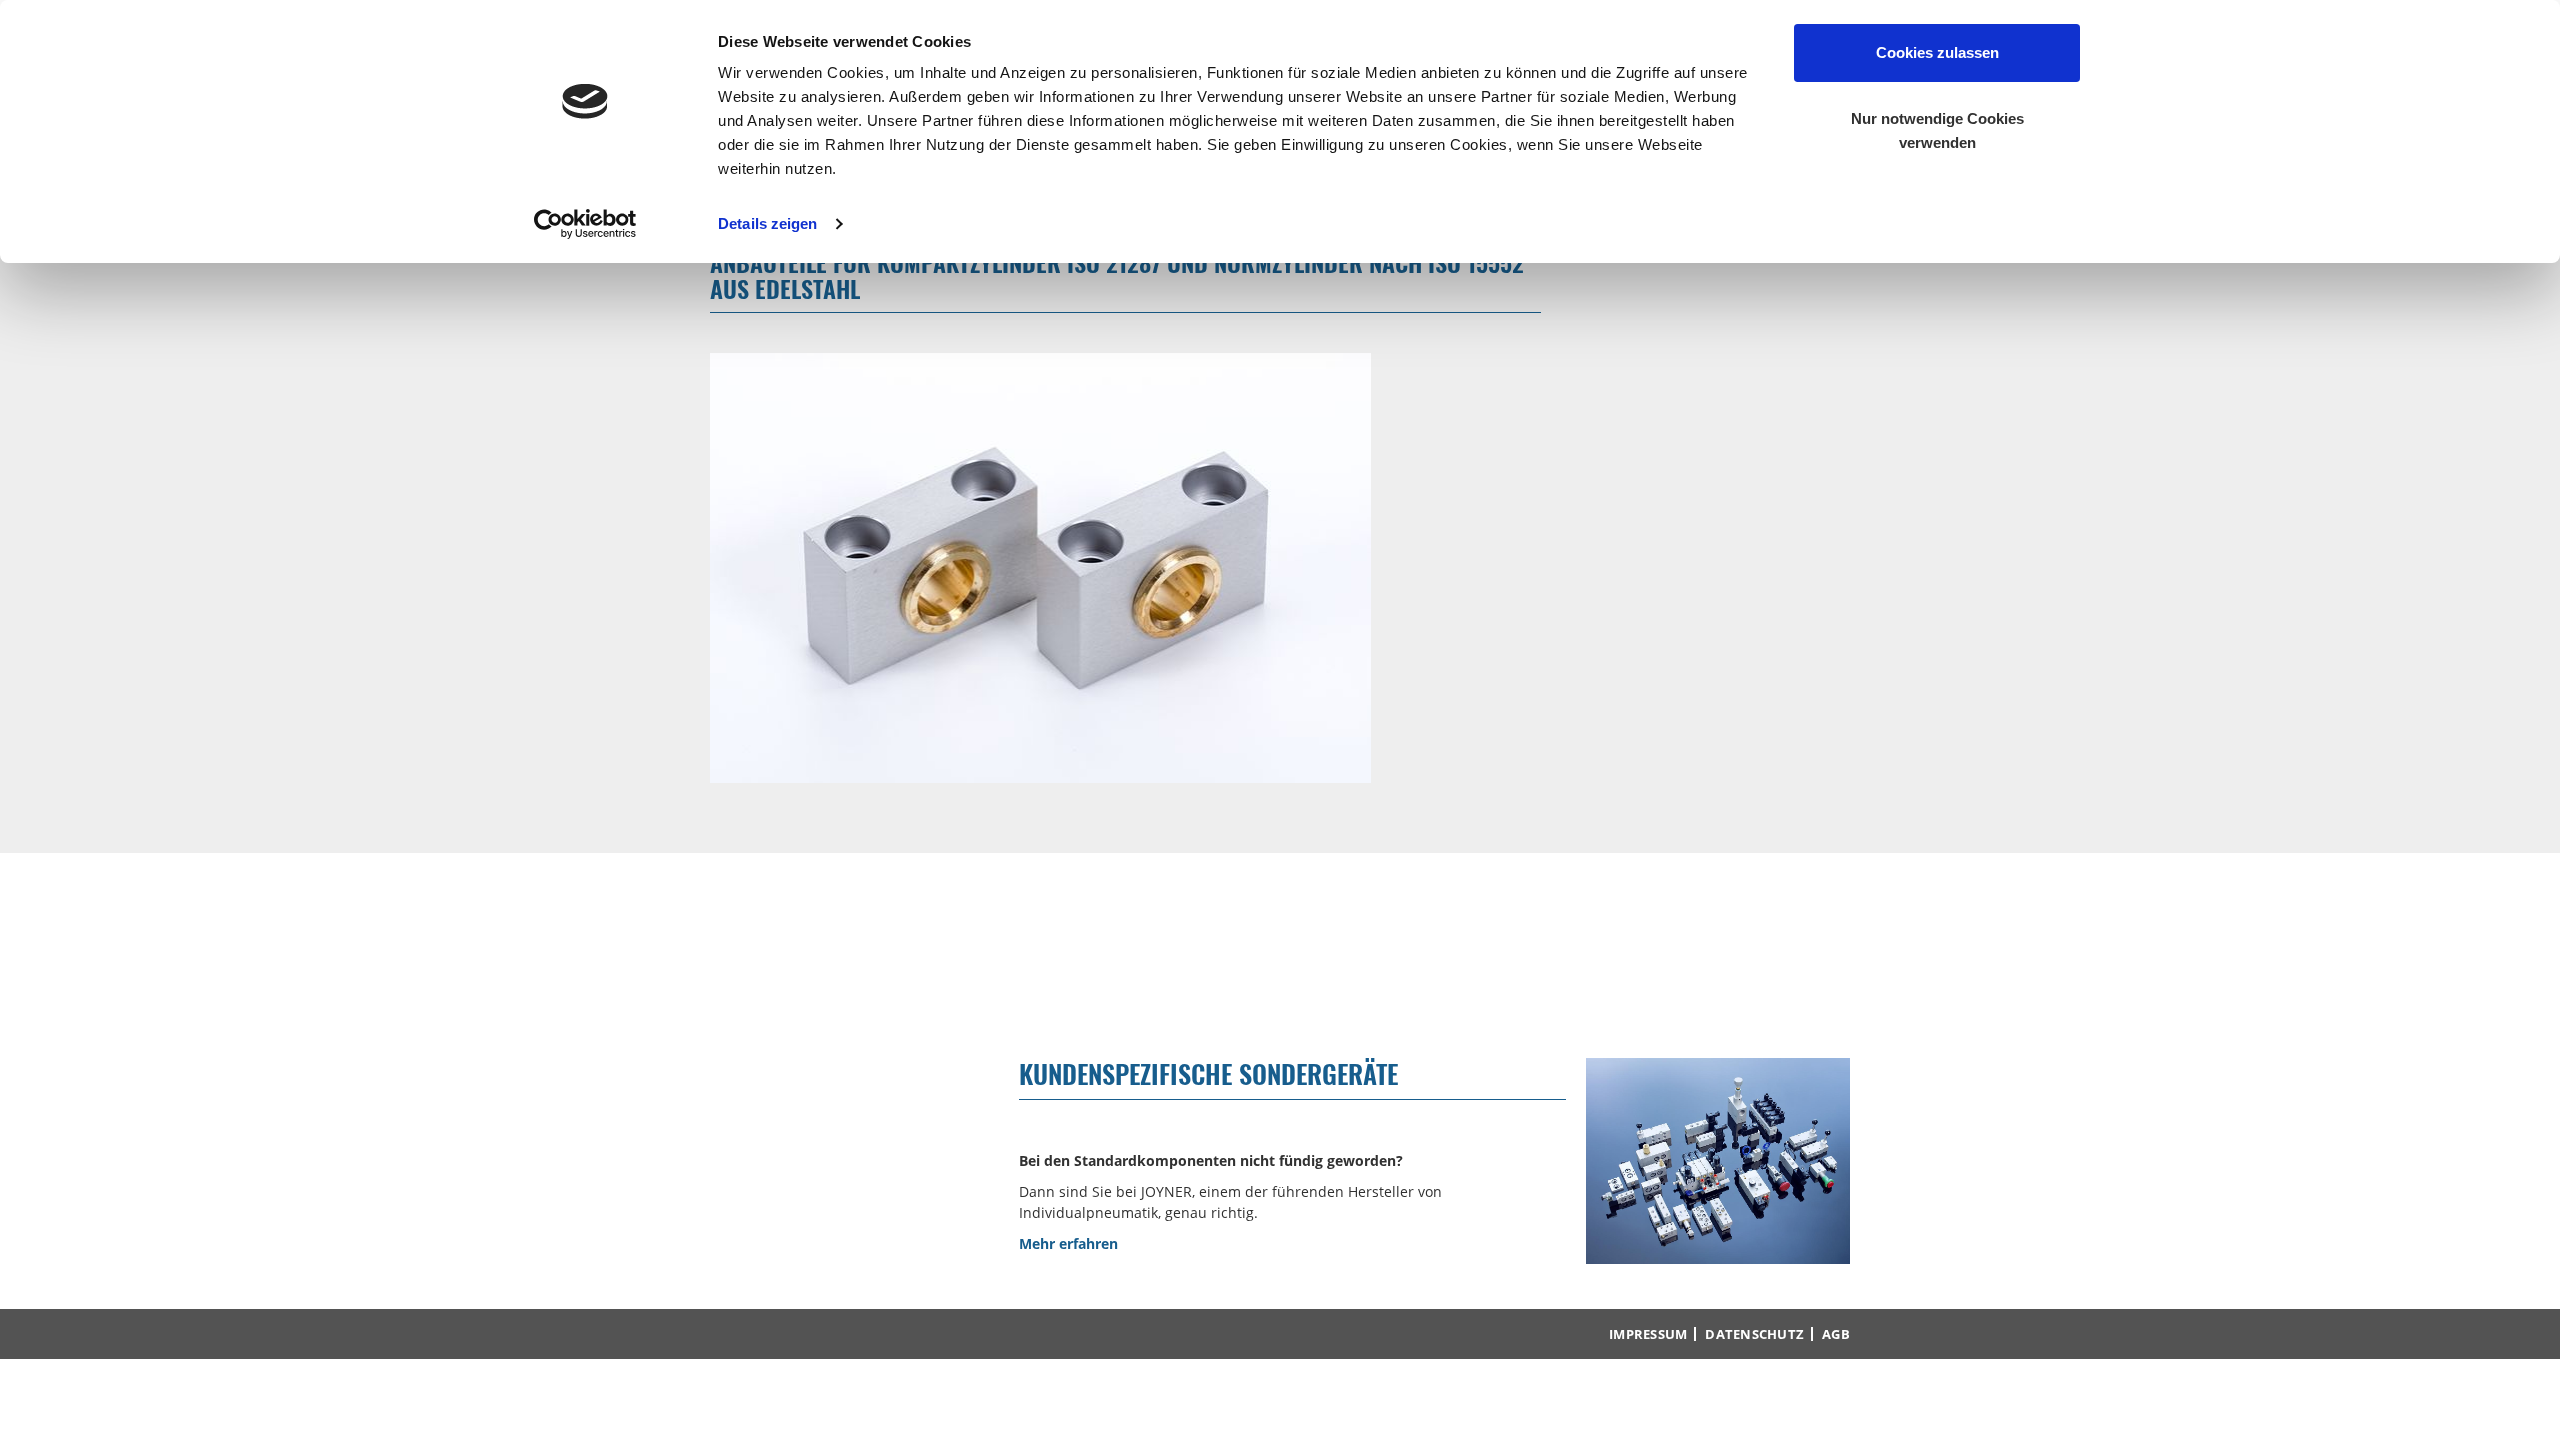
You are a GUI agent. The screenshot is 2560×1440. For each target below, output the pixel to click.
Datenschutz (1754, 1334)
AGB (1836, 1334)
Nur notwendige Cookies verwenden (1937, 130)
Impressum (1648, 1334)
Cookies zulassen (1937, 52)
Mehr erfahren (1068, 1243)
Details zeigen (767, 223)
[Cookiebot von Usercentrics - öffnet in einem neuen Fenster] (585, 224)
